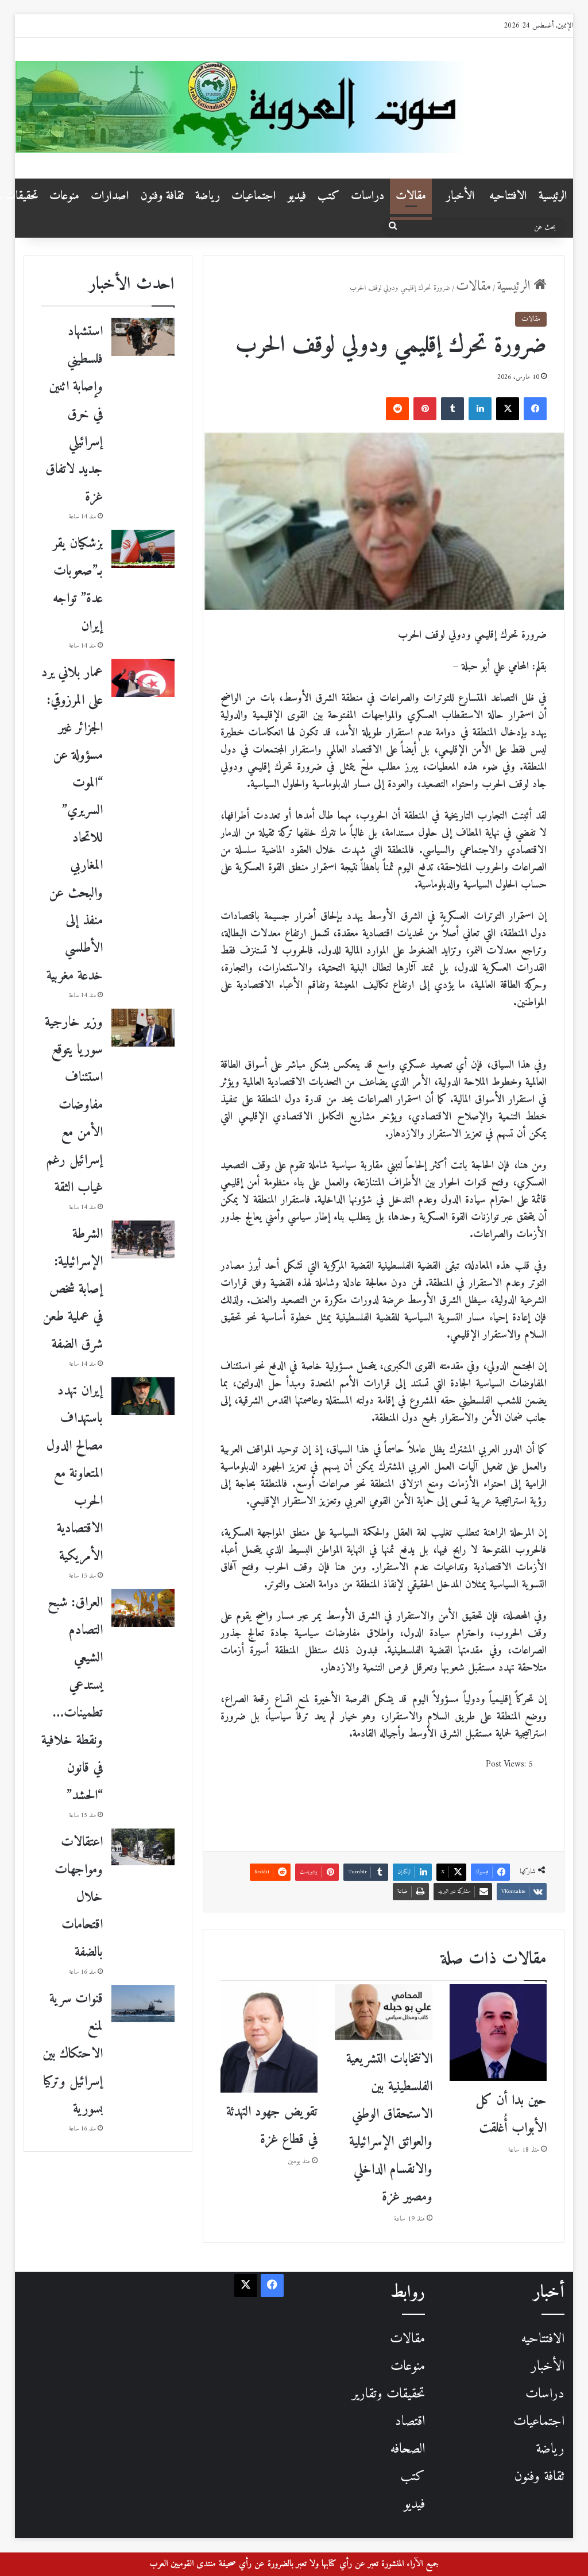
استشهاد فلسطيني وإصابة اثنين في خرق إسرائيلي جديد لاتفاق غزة (74, 415)
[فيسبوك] (535, 409)
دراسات (367, 196)
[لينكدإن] (480, 409)
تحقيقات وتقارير (388, 2394)
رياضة (208, 196)
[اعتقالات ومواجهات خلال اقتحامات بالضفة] (143, 1847)
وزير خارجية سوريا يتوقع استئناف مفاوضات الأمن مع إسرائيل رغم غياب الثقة (74, 1105)
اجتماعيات (254, 196)
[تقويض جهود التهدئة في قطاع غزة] (269, 2038)
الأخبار (461, 196)
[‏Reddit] (397, 409)
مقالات (411, 196)
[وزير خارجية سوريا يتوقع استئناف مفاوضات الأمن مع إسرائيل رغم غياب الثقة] (143, 1028)
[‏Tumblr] (452, 409)
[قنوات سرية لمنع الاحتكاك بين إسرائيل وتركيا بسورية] (143, 2004)
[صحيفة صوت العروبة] (294, 107)
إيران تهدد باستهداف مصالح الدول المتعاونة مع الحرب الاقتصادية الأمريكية (75, 1474)
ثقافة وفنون (162, 196)
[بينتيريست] (425, 409)
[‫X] (508, 409)
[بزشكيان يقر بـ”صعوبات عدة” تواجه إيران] (143, 549)
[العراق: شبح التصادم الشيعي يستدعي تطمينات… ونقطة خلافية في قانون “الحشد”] (143, 1608)
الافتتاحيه (508, 196)
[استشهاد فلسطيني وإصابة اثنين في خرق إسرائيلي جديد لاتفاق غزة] (143, 337)
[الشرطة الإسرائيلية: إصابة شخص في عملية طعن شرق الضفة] (143, 1239)
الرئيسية (553, 196)
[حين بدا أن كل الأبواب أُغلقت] (498, 2033)
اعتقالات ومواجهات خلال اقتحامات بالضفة (79, 1897)
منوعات (64, 196)
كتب (328, 196)
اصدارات (110, 196)
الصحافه (407, 2449)
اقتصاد (410, 2422)
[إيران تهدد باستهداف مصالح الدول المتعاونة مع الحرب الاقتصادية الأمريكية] (143, 1396)
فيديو (297, 196)
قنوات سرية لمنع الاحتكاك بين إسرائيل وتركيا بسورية (73, 2054)
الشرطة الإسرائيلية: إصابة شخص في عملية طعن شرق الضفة (73, 1289)
